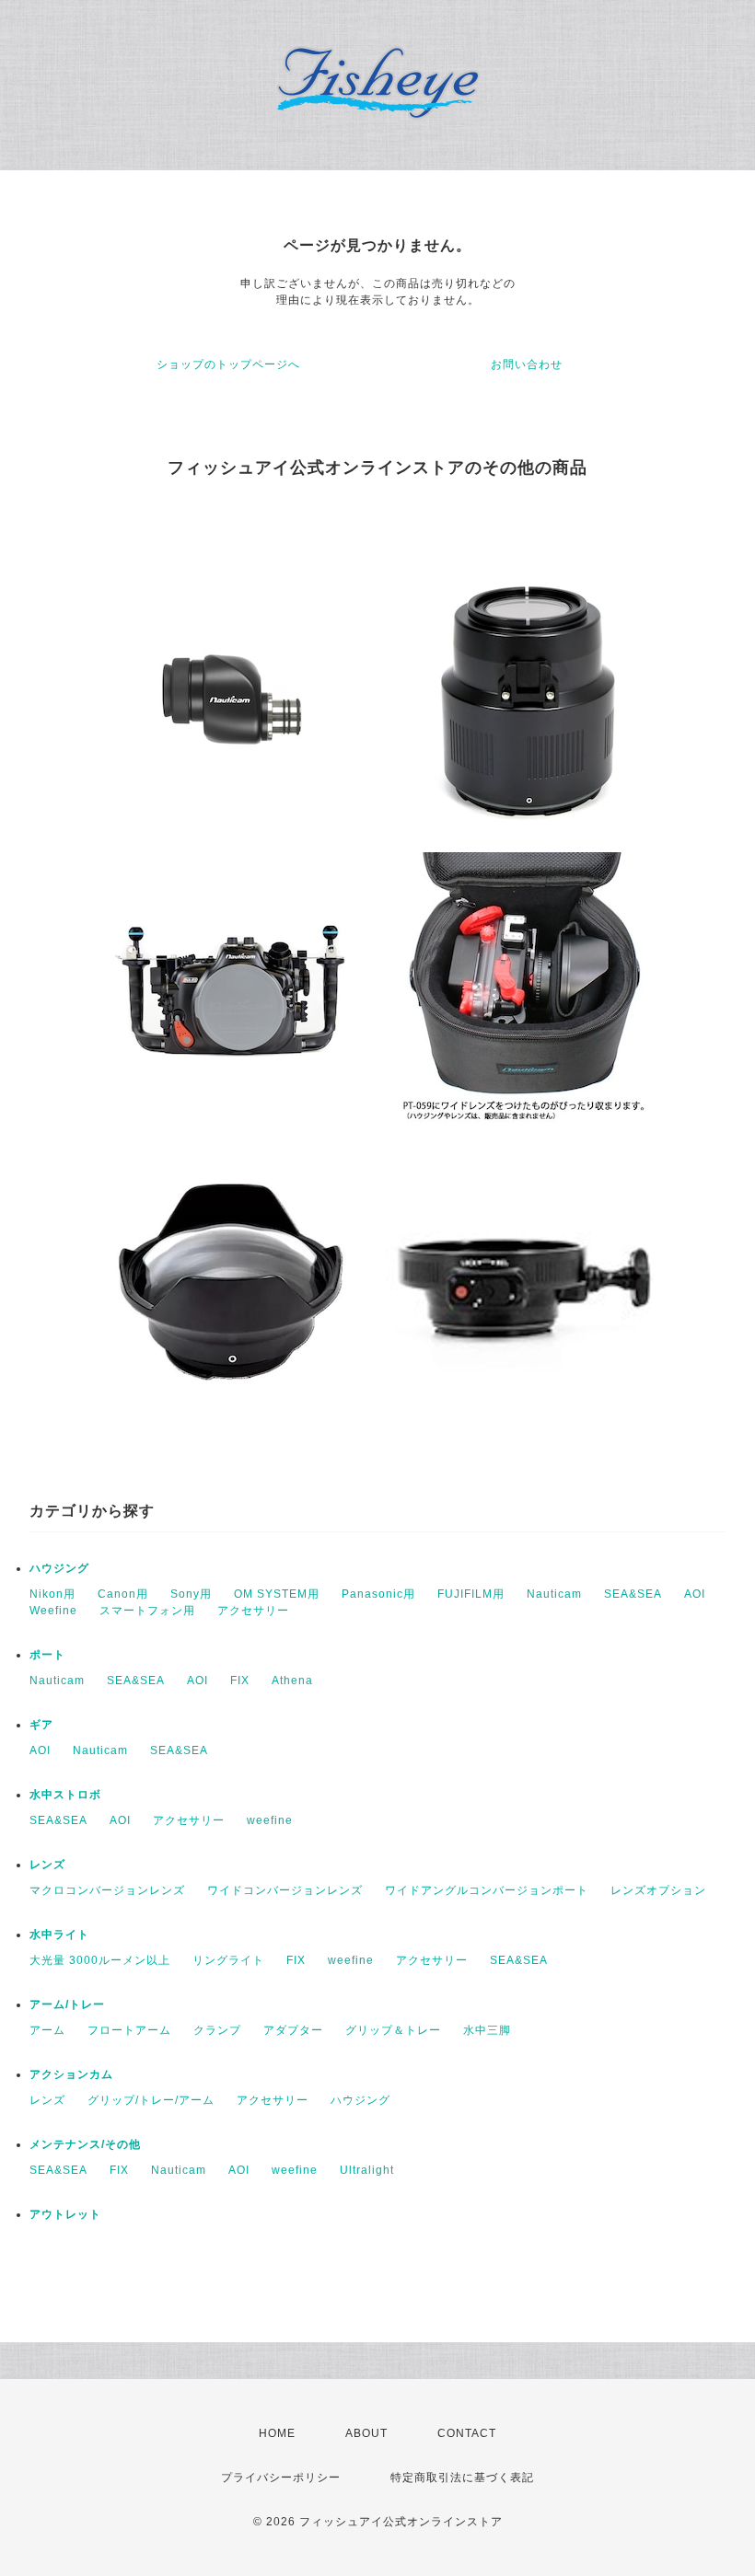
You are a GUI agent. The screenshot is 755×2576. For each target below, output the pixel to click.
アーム (47, 2030)
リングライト (228, 1960)
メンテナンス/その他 (85, 2144)
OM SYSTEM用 (277, 1594)
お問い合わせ (527, 364)
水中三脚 (487, 2030)
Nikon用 (52, 1594)
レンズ (47, 1865)
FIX (240, 1681)
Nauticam (554, 1594)
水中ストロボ (65, 1795)
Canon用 (123, 1594)
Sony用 (191, 1594)
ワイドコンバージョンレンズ (285, 1890)
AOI (695, 1594)
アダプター (293, 2030)
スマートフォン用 (147, 1611)
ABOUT (366, 2433)
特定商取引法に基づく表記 (462, 2478)
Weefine (53, 1611)
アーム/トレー (67, 2004)
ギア (41, 1725)
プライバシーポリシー (281, 2478)
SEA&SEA (633, 1594)
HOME (277, 2433)
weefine (270, 1820)
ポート (47, 1655)
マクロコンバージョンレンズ (107, 1890)
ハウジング (59, 1568)
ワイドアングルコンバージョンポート (487, 1890)
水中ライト (59, 1935)
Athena (292, 1681)
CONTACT (467, 2433)
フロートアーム (129, 2030)
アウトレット (65, 2214)
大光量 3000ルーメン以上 (100, 1960)
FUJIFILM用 (471, 1594)
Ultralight (367, 2170)
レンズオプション (658, 1890)
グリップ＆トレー (393, 2030)
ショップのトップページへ (228, 364)
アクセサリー (253, 1611)
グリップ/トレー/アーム (151, 2100)
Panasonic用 (378, 1594)
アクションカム (71, 2074)
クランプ (217, 2030)
